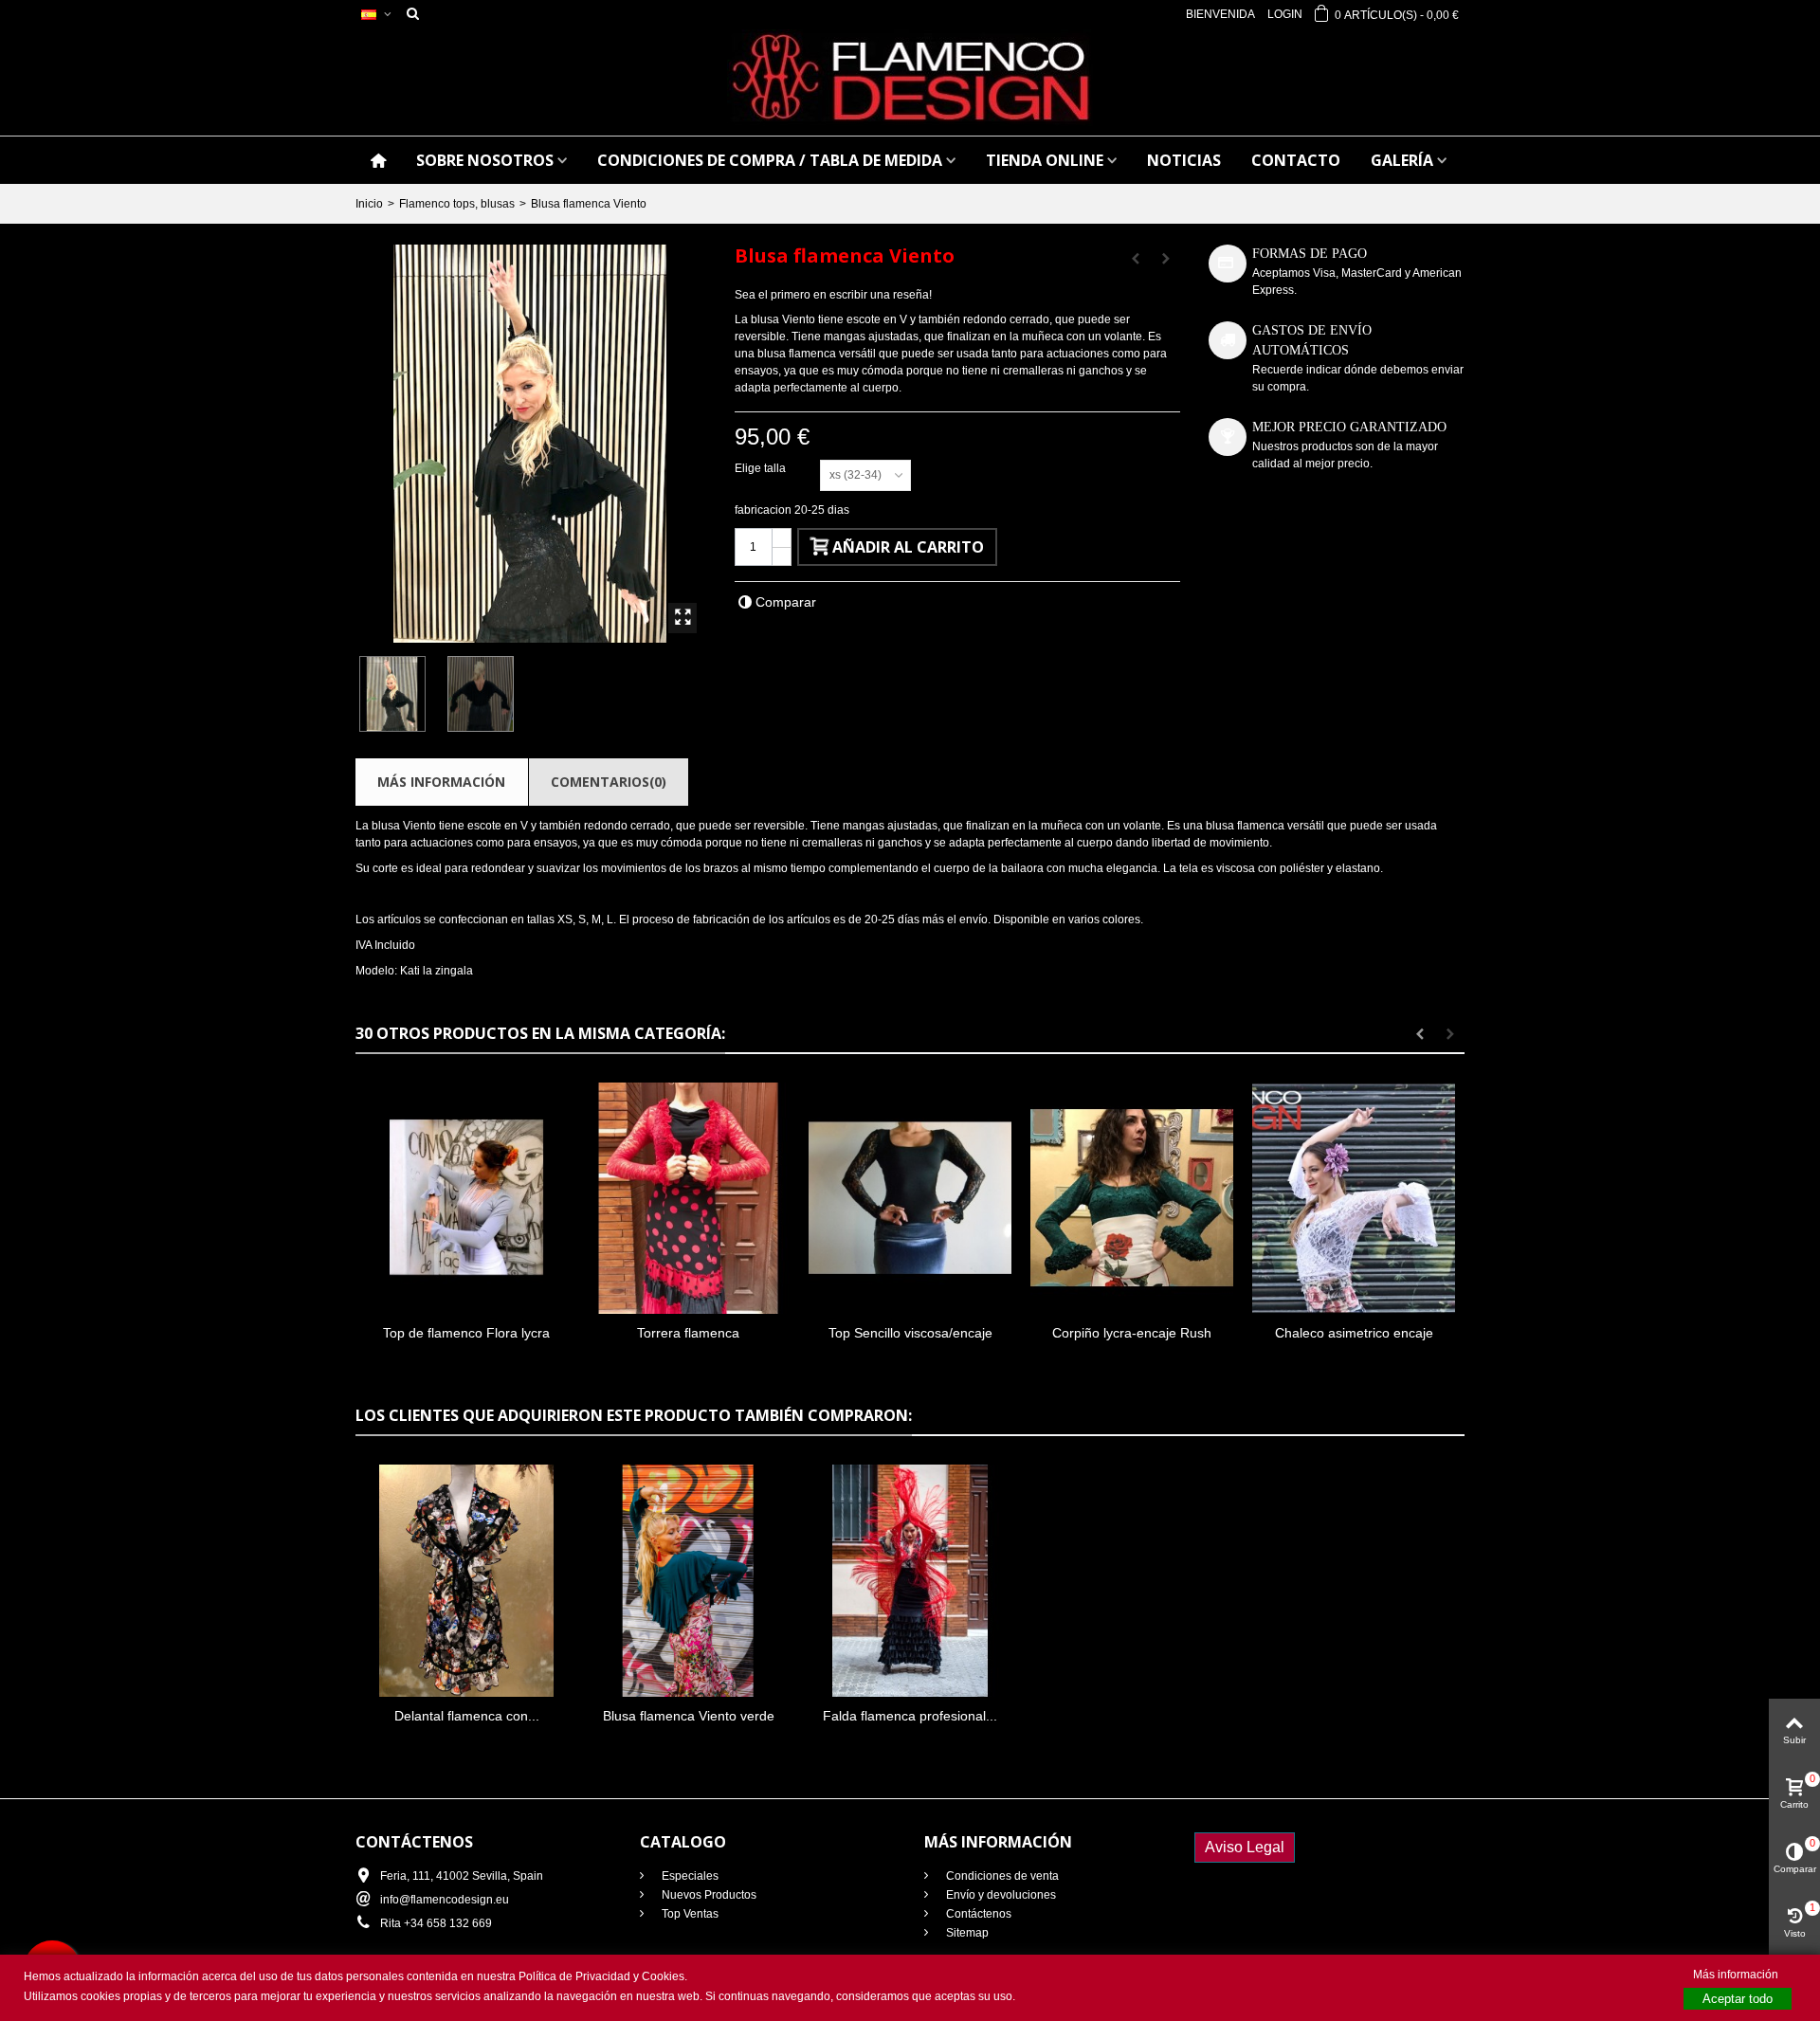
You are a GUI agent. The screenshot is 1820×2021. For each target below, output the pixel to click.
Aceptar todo (1738, 1999)
